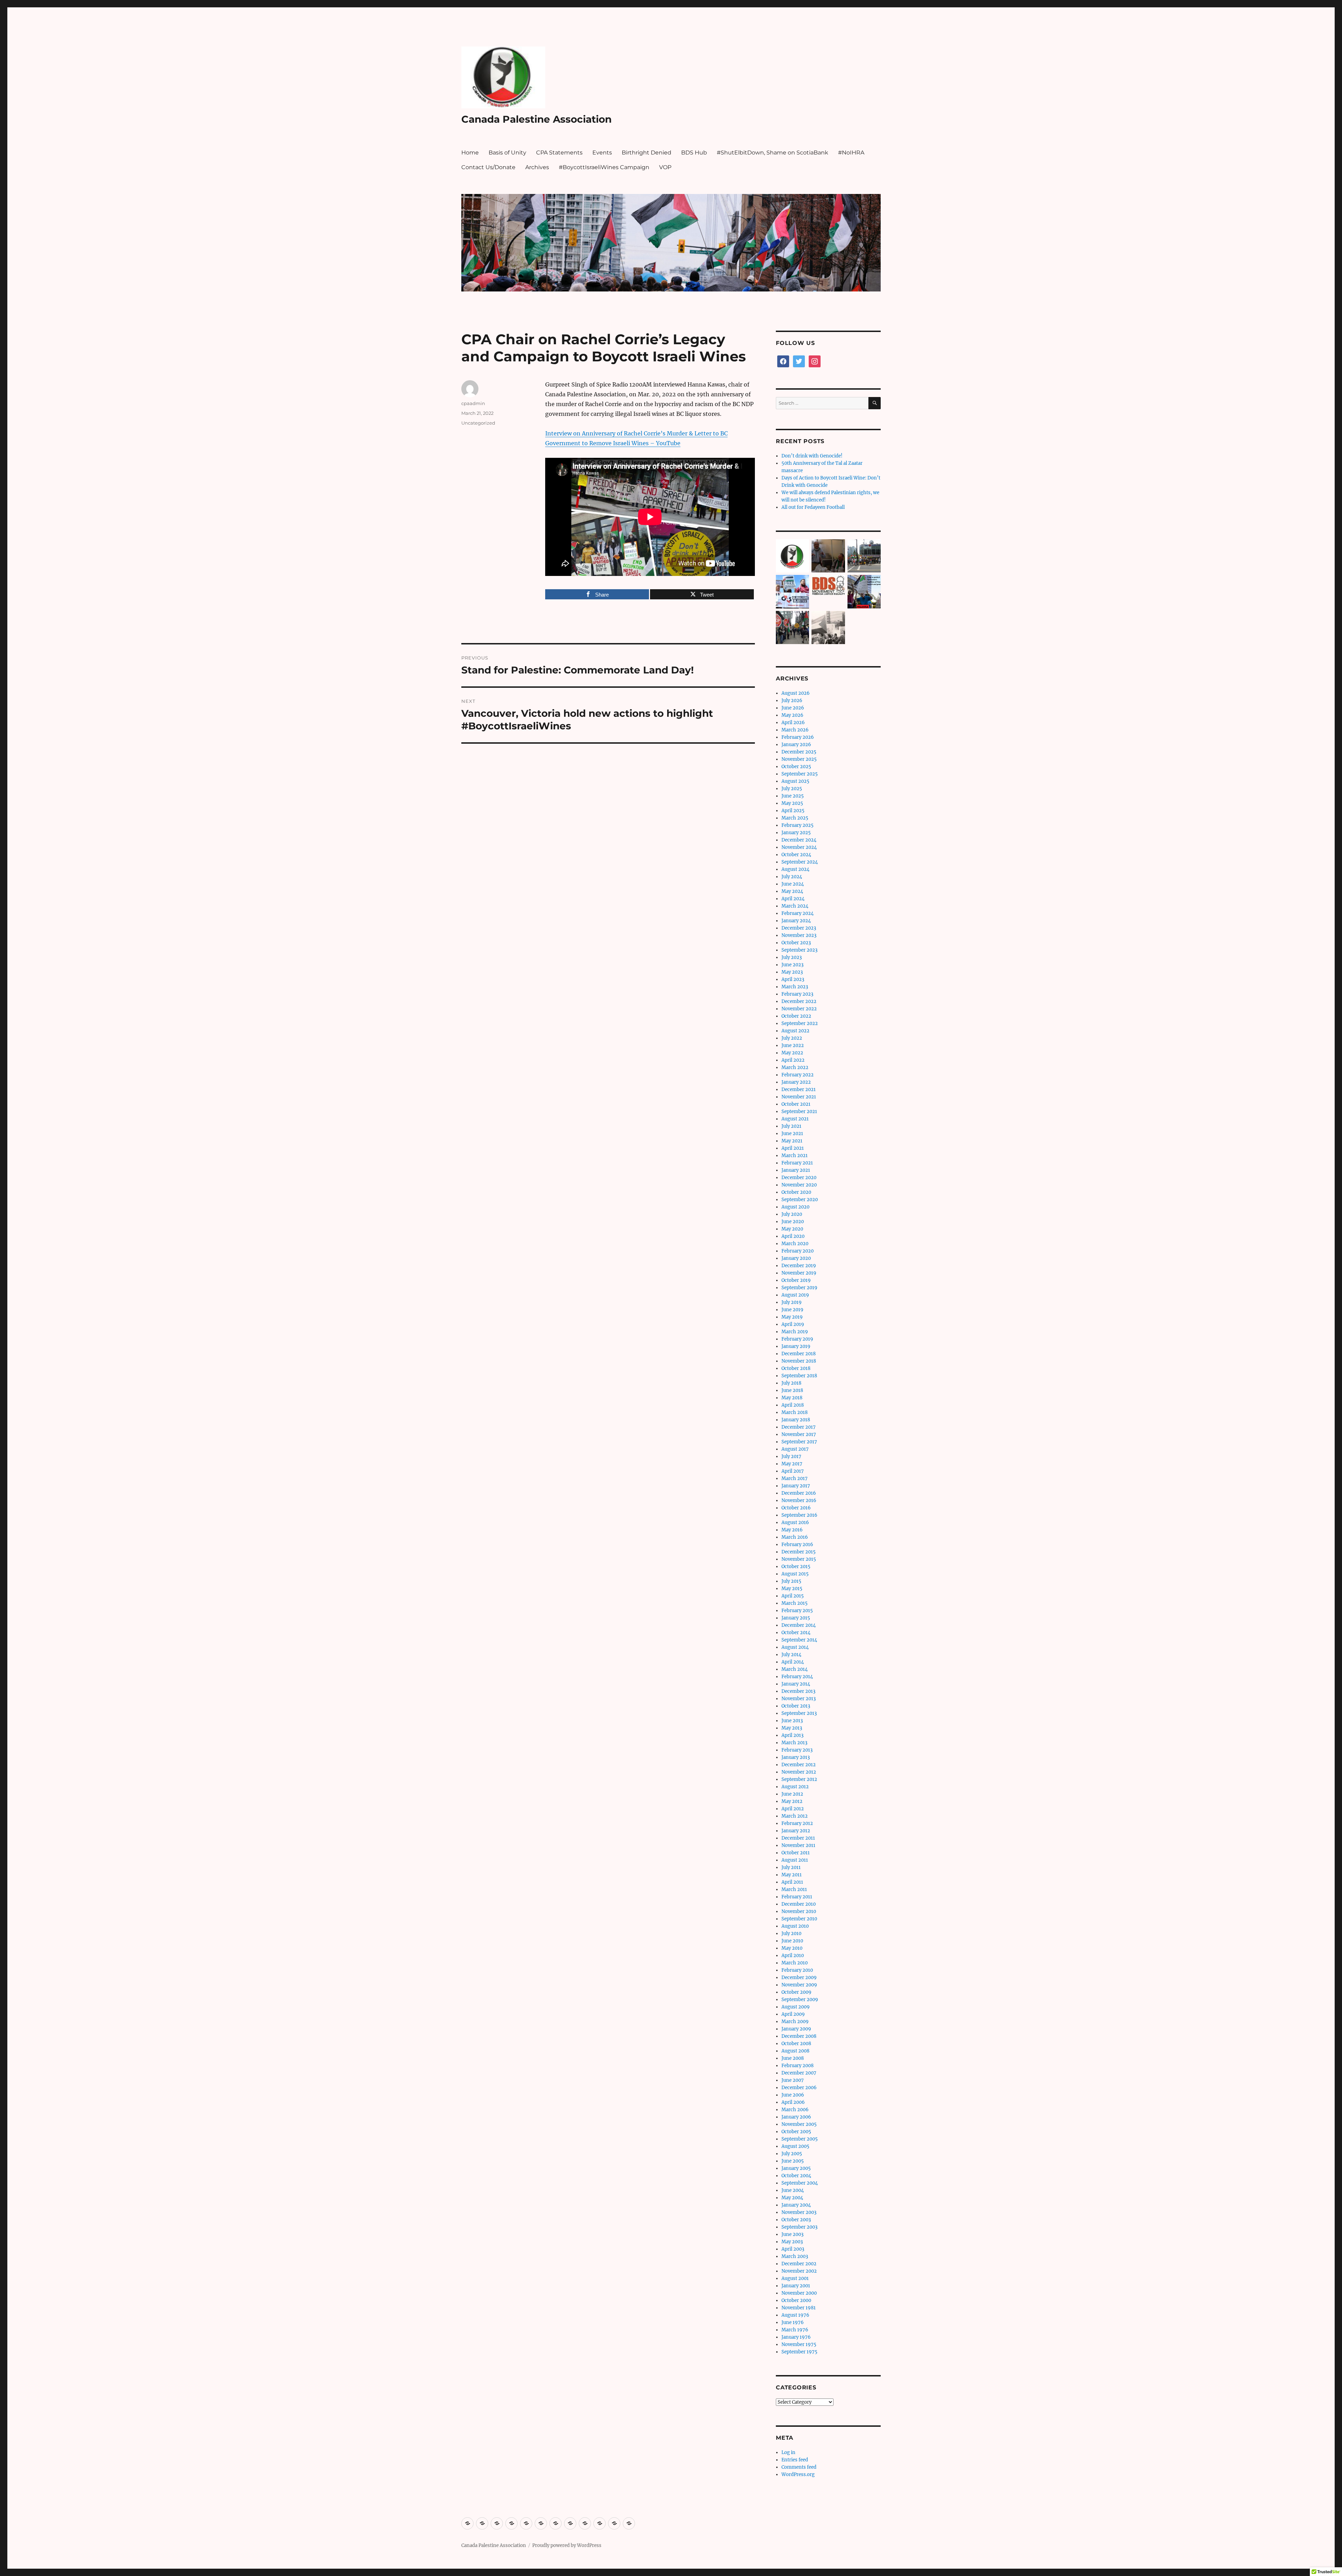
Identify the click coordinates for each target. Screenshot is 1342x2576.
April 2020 (793, 1236)
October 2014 (796, 1633)
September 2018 (799, 1376)
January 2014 (796, 1684)
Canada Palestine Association (536, 119)
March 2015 (795, 1603)
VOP (665, 167)
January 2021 (796, 1170)
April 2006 (793, 2102)
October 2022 (796, 1016)
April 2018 (793, 1405)
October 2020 (796, 1192)
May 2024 (792, 891)
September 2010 (799, 1919)
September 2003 (799, 2227)
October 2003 (796, 2220)
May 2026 (792, 715)
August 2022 (795, 1031)
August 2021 (795, 1119)
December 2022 (799, 1001)
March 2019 (795, 1332)
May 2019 (792, 1317)
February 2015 (797, 1611)
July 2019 (792, 1302)
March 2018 (795, 1412)
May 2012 (792, 1801)
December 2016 (799, 1493)
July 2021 (791, 1126)
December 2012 (799, 1765)
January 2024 (796, 921)
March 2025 (795, 818)
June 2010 (792, 1941)
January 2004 (796, 2205)
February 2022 (798, 1075)
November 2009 (799, 1985)
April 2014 (793, 1662)
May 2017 (792, 1464)
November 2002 (799, 2271)
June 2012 (792, 1794)
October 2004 (796, 2176)
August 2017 (795, 1449)
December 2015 (799, 1552)
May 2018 (792, 1398)
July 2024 (792, 877)
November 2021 (799, 1097)
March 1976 (795, 2330)
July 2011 (791, 1867)
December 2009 (799, 1978)
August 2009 (796, 2007)
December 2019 (799, 1266)
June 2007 (793, 2080)
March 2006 (795, 2110)
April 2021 (793, 1148)
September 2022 (800, 1023)
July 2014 (791, 1655)
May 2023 (792, 972)
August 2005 (795, 2146)
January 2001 (796, 2286)
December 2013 (798, 1691)
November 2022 (799, 1009)
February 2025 (798, 825)
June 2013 (792, 1721)
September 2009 (800, 2000)
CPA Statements (559, 153)
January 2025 (796, 833)
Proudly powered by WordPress (567, 2545)
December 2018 (799, 1354)
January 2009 (796, 2029)
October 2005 (796, 2132)
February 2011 (797, 1897)
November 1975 (799, 2344)
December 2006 (799, 2088)
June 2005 (793, 2161)
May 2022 (792, 1053)
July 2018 (791, 1383)
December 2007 (799, 2073)
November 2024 (799, 847)
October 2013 (796, 1706)
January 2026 (796, 745)
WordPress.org (798, 2474)
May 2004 (792, 2198)
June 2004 (793, 2190)
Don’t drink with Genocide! (812, 456)
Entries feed (795, 2460)
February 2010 (797, 1970)
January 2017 (796, 1486)
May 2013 (792, 1728)
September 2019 (799, 1288)
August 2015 (795, 1574)
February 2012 (797, 1823)
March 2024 (795, 906)
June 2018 (792, 1390)
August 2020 (795, 1207)
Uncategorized (478, 423)
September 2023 (799, 950)
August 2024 (795, 869)
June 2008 (793, 2058)
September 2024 (800, 862)
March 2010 (795, 1963)
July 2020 (792, 1214)
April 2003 (793, 2249)
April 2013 (792, 1735)
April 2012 (793, 1809)
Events (602, 153)
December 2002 (799, 2264)
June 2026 (793, 708)
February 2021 (797, 1163)
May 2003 (792, 2242)
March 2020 (795, 1244)
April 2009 (793, 2014)
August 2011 (795, 1860)
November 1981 (799, 2308)
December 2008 (799, 2036)
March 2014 (795, 1669)
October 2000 (796, 2300)
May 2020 (792, 1229)
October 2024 (796, 855)
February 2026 (798, 737)
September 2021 (799, 1112)
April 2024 (793, 899)
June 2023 (792, 965)
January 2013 (796, 1757)
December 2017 (799, 1427)
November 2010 (799, 1911)
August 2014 (795, 1647)
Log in (788, 2452)
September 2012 (799, 1779)
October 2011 (796, 1853)
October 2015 (796, 1567)
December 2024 (799, 840)
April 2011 (792, 1882)
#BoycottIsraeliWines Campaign (604, 167)
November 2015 (799, 1559)
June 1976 (793, 2322)
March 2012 (795, 1816)
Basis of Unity (507, 153)
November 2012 (799, 1772)
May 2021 (792, 1141)
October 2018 (796, 1368)
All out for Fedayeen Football (813, 507)
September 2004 (800, 2183)
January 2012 (796, 1831)
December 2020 (799, 1178)
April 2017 (793, 1471)
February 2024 (798, 913)
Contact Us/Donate (488, 167)
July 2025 (792, 789)
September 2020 (800, 1200)
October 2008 (796, 2044)
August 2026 (796, 693)
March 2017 (795, 1478)
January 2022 (796, 1082)
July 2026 (792, 701)
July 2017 (791, 1456)
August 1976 (795, 2315)
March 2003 (795, 2256)
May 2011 (792, 1875)
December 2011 (798, 1838)
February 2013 (797, 1750)
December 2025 (799, 752)
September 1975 (799, 2352)
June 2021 (792, 1134)
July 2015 (791, 1581)
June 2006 (793, 2095)
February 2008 (798, 2066)
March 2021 (795, 1156)
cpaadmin (473, 403)
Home (470, 153)
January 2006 (796, 2117)
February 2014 (797, 1677)
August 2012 (795, 1787)
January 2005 (796, 2168)
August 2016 (795, 1522)
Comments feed (799, 2467)
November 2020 (799, 1185)
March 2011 (794, 1889)
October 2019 (796, 1280)
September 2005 (800, 2139)
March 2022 (795, 1067)
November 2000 (799, 2293)
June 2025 (793, 796)
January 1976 (796, 2337)
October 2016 (796, 1508)
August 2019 (795, 1295)
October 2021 (796, 1104)
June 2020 (793, 1222)
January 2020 (796, 1258)
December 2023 (799, 928)
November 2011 (798, 1845)
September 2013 (799, 1713)
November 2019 (799, 1273)
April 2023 (793, 979)
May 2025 (792, 803)
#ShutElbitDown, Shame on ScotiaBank (773, 153)
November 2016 (799, 1500)
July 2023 (792, 957)
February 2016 (797, 1545)
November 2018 (799, 1361)
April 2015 (793, 1596)
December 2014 (799, 1625)
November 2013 (799, 1699)
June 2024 (793, 884)
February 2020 (798, 1251)
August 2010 (795, 1926)
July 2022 (792, 1038)
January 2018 (796, 1420)
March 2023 (795, 987)
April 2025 (793, 811)
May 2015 (792, 1589)
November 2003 (799, 2212)
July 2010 (791, 1933)
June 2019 (792, 1310)
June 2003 (792, 2234)
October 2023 (796, 943)
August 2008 (795, 2051)
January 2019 (796, 1346)
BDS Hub (694, 153)
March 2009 (795, 2022)
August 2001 (795, 2278)
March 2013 (794, 1743)
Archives (537, 167)
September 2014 (799, 1640)
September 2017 (799, 1442)
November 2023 (799, 935)
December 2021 (799, 1089)
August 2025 (795, 781)
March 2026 (795, 730)
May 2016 (792, 1530)
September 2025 (800, 774)
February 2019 (797, 1339)
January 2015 (796, 1618)
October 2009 (796, 1992)
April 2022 (793, 1060)
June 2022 (793, 1045)
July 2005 (792, 2154)
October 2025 (796, 767)
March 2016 (795, 1537)
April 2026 (793, 723)
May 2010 (792, 1948)
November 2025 (799, 759)
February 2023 (797, 994)
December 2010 (799, 1904)
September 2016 (799, 1515)
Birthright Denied (647, 153)
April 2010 (793, 1956)
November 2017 (799, 1434)
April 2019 (793, 1324)
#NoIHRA (851, 153)
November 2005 (799, 2124)
